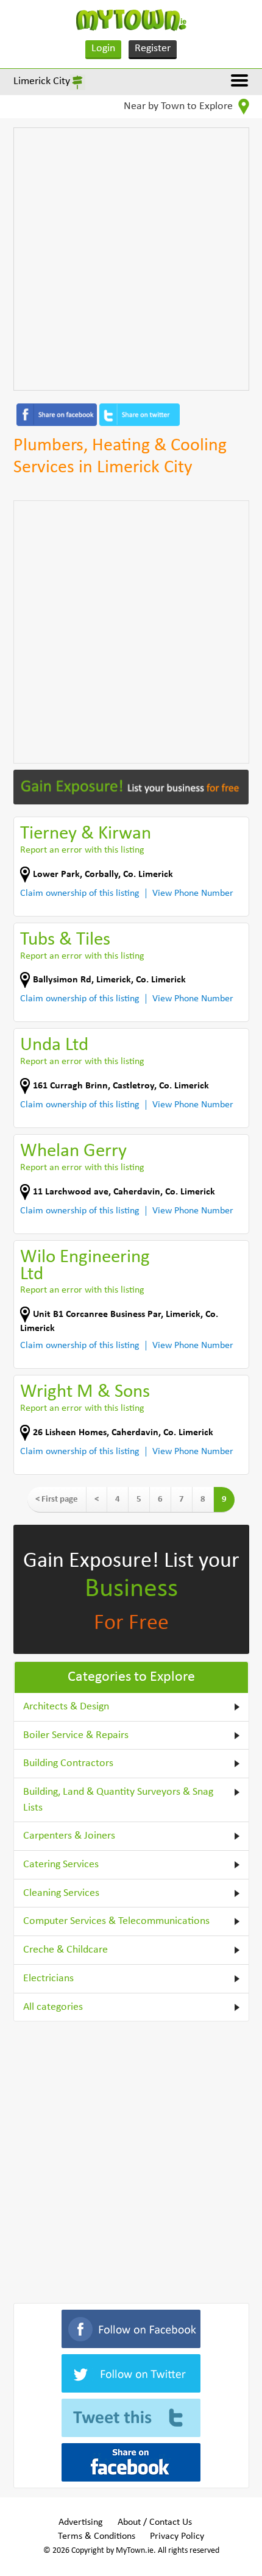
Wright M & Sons (85, 1392)
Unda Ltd (54, 1045)
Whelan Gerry (73, 1151)
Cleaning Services (61, 1893)
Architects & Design (66, 1707)
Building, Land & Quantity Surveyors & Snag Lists (118, 1800)
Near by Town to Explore (179, 106)
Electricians (48, 1978)
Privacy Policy (177, 2536)
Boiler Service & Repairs (76, 1735)
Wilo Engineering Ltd (85, 1266)
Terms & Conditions (97, 2536)
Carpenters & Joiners (69, 1836)
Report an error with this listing (82, 850)
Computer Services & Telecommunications (116, 1921)
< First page (57, 1499)
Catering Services (61, 1865)
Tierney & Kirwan (86, 834)
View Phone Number (193, 893)
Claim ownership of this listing (80, 893)
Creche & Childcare (65, 1950)
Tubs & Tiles (65, 940)
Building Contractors (68, 1763)
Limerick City (42, 81)
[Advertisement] (131, 259)
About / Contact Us (155, 2522)
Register (153, 48)
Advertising (81, 2522)
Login (103, 48)
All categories (53, 2007)
